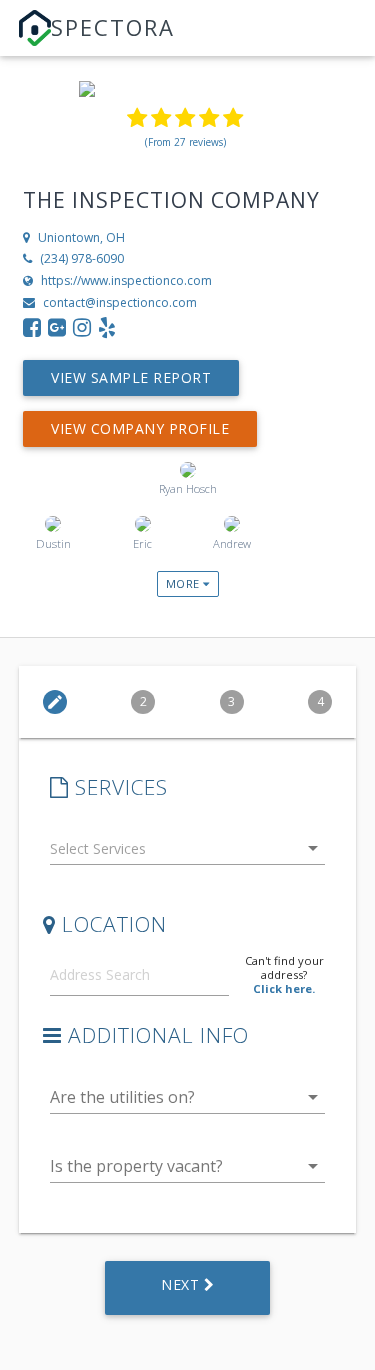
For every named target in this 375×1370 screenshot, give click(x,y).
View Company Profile (140, 428)
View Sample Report (131, 377)
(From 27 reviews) (185, 142)
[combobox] (188, 852)
